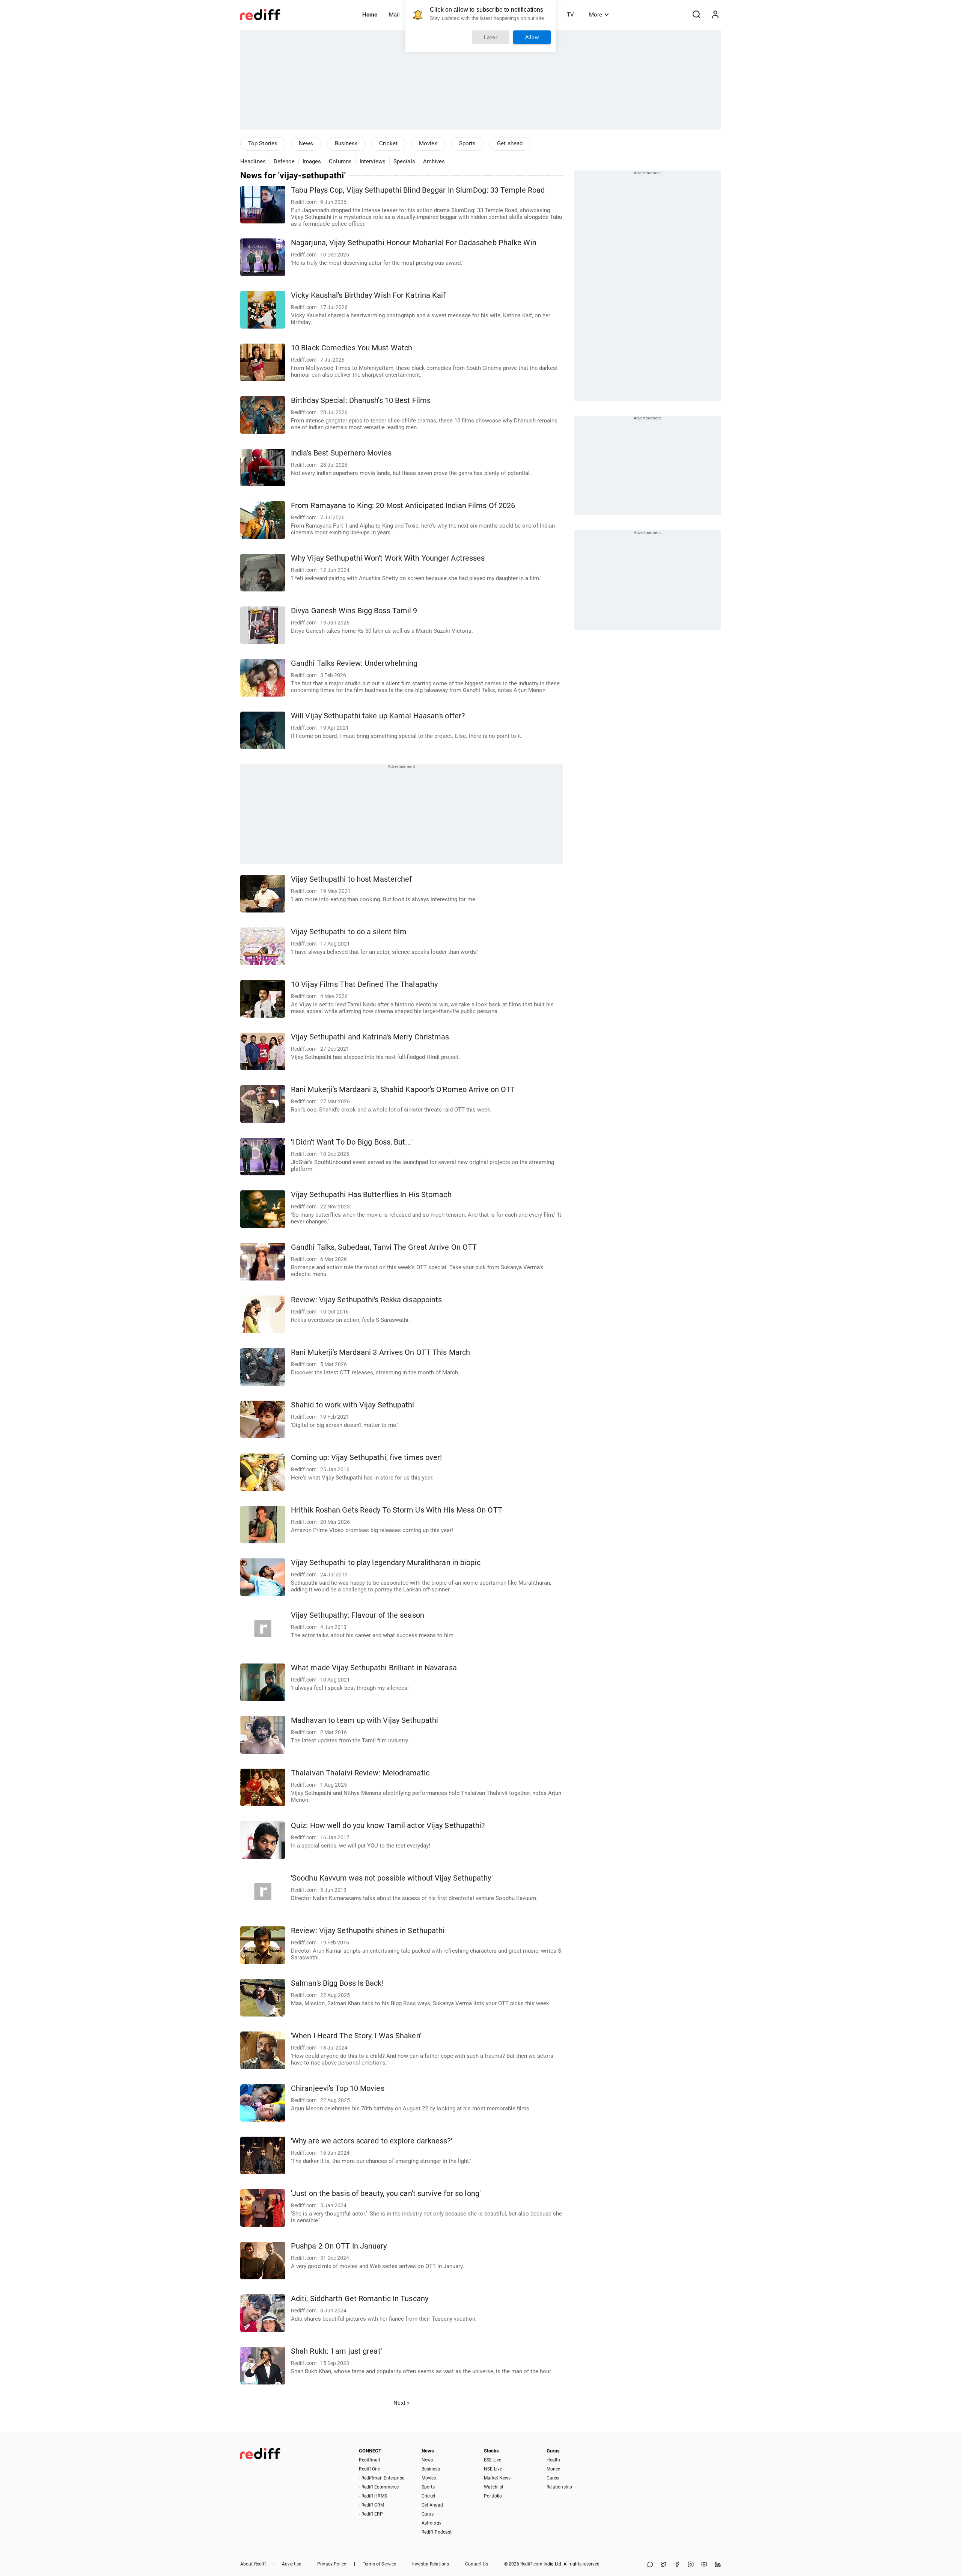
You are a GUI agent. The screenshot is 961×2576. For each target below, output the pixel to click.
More (596, 15)
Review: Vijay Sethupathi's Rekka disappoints (366, 1300)
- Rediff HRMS (373, 2496)
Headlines (253, 161)
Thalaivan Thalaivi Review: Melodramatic (360, 1773)
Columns (340, 161)
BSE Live (493, 2460)
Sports (468, 143)
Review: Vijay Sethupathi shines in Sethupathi (368, 1931)
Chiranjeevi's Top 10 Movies (338, 2088)
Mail (394, 15)
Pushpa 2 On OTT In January (339, 2246)
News (306, 143)
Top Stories (263, 143)
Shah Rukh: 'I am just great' (336, 2351)
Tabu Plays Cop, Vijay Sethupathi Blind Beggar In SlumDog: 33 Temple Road (418, 190)
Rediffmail (369, 2460)
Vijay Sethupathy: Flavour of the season (358, 1615)
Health (554, 2460)
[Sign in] (715, 15)
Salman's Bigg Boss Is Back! (337, 1983)
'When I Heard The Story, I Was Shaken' (356, 2036)
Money (554, 2469)
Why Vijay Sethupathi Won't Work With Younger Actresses (388, 558)
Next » (401, 2403)
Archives (434, 161)
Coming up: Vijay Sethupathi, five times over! (367, 1458)
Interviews (373, 161)
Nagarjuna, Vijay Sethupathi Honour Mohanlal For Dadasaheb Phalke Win (414, 243)
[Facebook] (677, 2565)
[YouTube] (704, 2565)
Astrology (432, 2523)
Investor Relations (431, 2564)
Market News (497, 2478)
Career (553, 2478)
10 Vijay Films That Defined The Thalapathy (364, 984)
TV (570, 15)
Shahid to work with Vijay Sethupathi (353, 1405)
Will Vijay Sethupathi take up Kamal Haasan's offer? (378, 716)
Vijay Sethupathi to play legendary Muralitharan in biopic (386, 1563)
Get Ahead (432, 2505)
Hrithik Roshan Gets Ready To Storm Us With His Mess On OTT (397, 1510)
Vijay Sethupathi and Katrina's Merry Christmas (370, 1037)
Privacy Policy (332, 2564)
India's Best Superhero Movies (341, 453)
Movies (428, 143)
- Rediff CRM (371, 2505)
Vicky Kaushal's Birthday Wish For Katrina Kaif (368, 295)
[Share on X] (664, 2565)
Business (346, 143)
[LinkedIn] (718, 2565)
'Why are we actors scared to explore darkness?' (371, 2141)
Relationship (559, 2487)
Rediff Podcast (437, 2532)
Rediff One (369, 2469)
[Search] (696, 15)
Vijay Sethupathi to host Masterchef (352, 879)
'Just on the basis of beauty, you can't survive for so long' (386, 2194)
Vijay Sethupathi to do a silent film (349, 932)
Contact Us (477, 2564)
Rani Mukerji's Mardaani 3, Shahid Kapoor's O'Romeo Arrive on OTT (403, 1090)
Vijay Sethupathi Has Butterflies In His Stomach (371, 1195)
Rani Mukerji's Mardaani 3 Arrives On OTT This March (380, 1352)
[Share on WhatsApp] (650, 2565)
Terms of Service (380, 2564)
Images (312, 161)
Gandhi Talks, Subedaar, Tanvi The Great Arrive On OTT (384, 1247)
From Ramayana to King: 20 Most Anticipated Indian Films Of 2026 (403, 506)
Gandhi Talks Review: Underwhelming (354, 663)
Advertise (291, 2564)
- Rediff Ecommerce (379, 2487)
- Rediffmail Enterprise (381, 2478)
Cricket (388, 143)
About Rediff (253, 2564)
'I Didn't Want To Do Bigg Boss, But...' (351, 1142)
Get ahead (510, 143)
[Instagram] (691, 2565)
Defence (284, 161)
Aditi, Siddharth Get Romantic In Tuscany (360, 2299)
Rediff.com (531, 2564)
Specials (404, 161)
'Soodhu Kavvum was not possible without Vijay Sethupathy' (392, 1878)
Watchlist (494, 2487)
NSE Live (493, 2469)
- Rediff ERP (371, 2514)
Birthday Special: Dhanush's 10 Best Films (361, 400)
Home (370, 15)
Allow (532, 37)
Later (491, 37)
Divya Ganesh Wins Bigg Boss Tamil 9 (354, 611)
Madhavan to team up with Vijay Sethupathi (365, 1720)
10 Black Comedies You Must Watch (352, 348)
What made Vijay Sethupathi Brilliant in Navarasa (374, 1668)
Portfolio (493, 2496)
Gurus (428, 2514)
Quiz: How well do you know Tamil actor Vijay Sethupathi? (388, 1826)
